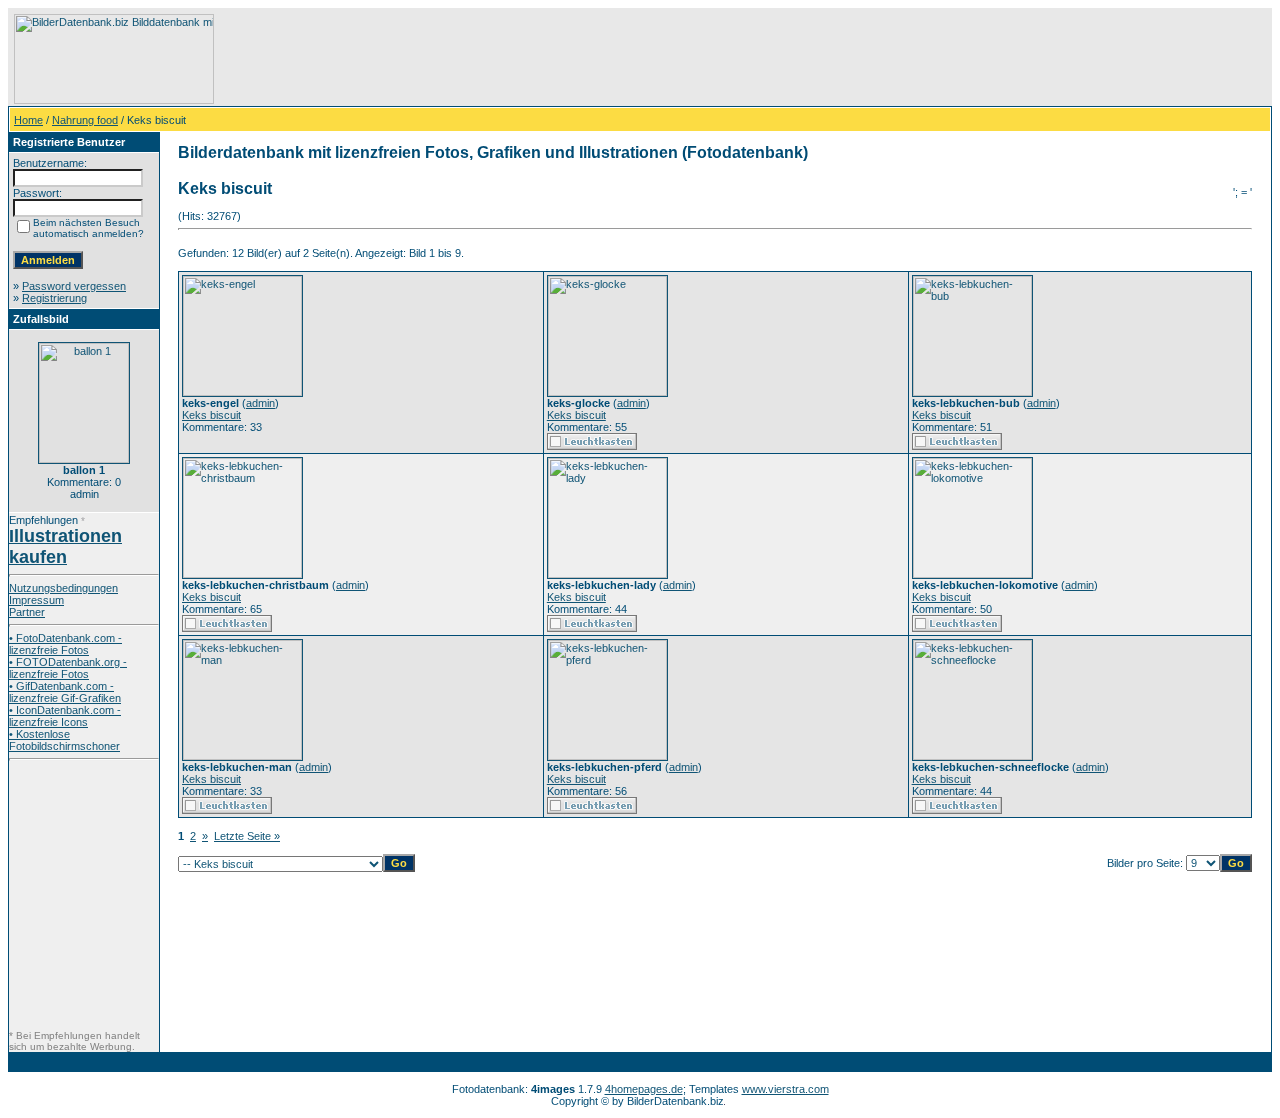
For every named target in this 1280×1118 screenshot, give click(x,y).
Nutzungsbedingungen (63, 588)
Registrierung (54, 298)
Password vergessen (74, 286)
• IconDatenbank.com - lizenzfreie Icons (65, 716)
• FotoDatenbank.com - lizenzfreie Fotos (65, 644)
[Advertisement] (581, 59)
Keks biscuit (211, 415)
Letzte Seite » (247, 836)
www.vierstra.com (785, 1089)
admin (260, 403)
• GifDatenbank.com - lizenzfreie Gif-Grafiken (65, 692)
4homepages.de (644, 1089)
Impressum (36, 600)
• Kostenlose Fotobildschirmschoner (64, 740)
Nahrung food (85, 120)
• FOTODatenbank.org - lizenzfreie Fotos (68, 668)
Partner (27, 612)
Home (28, 120)
